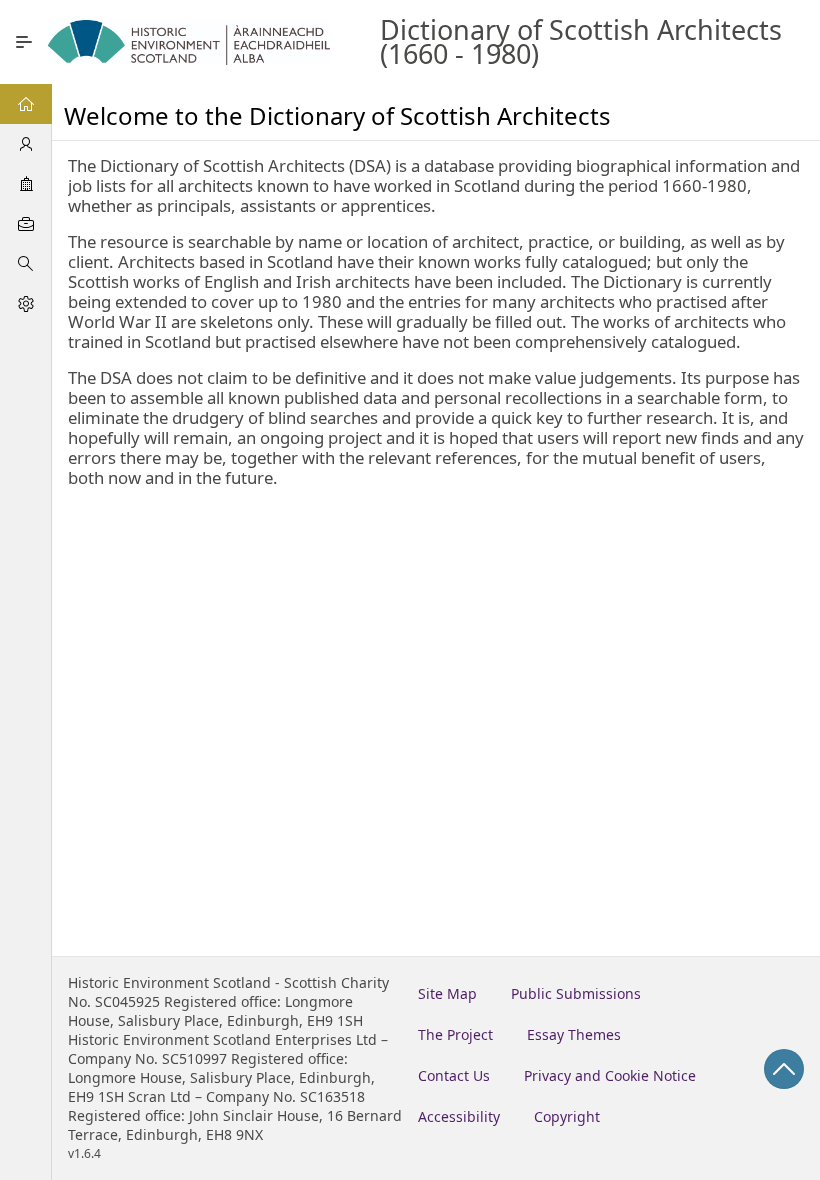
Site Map (447, 993)
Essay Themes (574, 1034)
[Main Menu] (24, 42)
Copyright (567, 1116)
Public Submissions (576, 993)
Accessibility (459, 1116)
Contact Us (454, 1075)
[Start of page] (784, 1069)
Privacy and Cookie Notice (610, 1075)
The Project (455, 1034)
